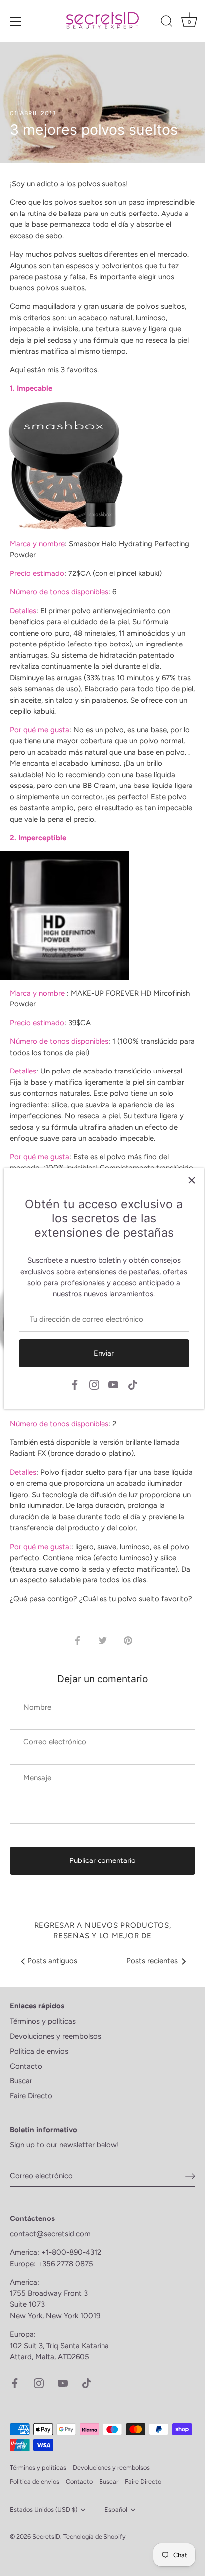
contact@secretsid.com (50, 2234)
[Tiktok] (133, 1384)
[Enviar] (190, 2176)
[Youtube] (113, 1384)
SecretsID (46, 2537)
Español (116, 2510)
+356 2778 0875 (65, 2264)
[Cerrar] (192, 1180)
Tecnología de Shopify (95, 2537)
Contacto (26, 2066)
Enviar (104, 1353)
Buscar (21, 2081)
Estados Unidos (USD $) (44, 2510)
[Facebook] (75, 1384)
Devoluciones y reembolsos (55, 2036)
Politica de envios (39, 2051)
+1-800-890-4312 (72, 2252)
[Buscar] (167, 23)
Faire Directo (31, 2096)
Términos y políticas (43, 2021)
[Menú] (16, 21)
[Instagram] (94, 1384)
